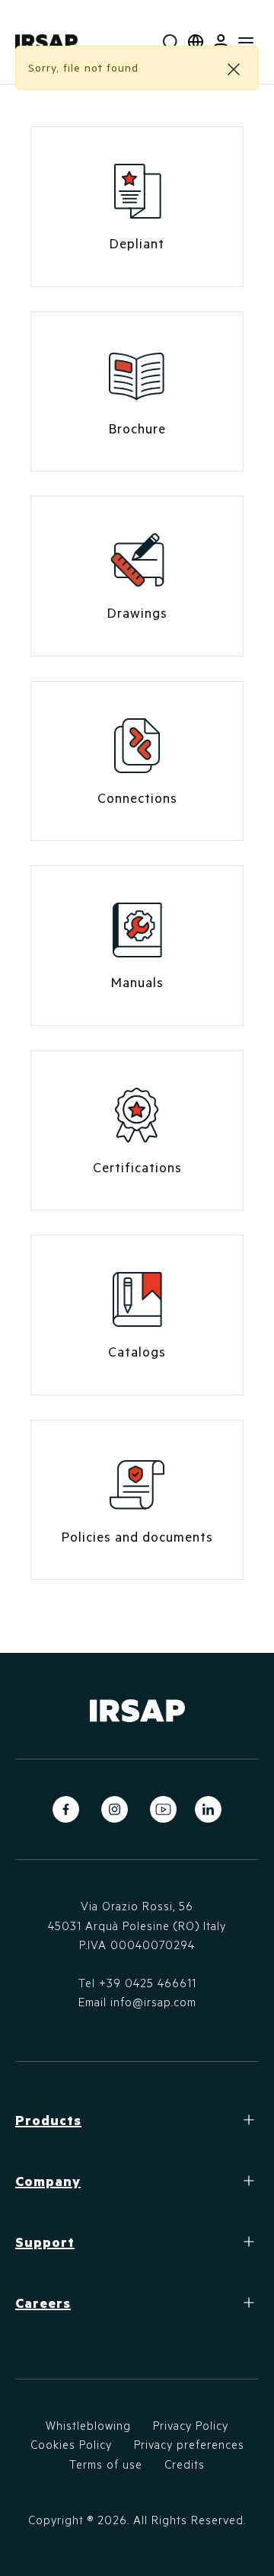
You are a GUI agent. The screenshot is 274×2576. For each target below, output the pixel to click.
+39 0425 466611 (148, 1983)
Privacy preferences (189, 2444)
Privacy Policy (191, 2425)
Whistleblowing (88, 2425)
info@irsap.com (153, 2002)
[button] (221, 42)
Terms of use (106, 2464)
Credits (185, 2464)
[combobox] (171, 42)
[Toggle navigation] (246, 42)
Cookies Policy (71, 2444)
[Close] (234, 69)
